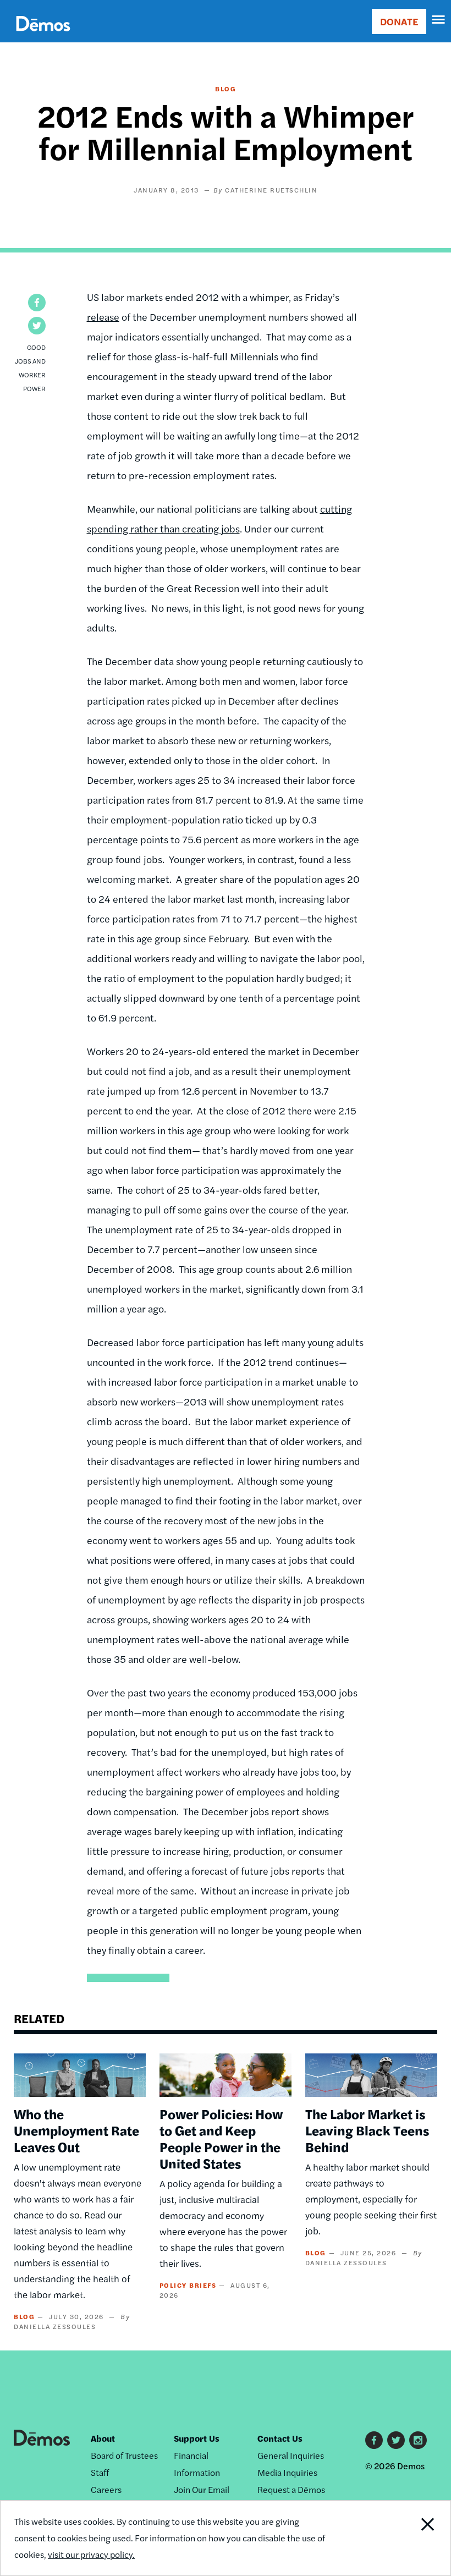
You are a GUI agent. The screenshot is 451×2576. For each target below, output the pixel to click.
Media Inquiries (287, 2472)
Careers (106, 2489)
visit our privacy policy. (91, 2554)
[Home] (43, 36)
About (103, 2438)
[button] (37, 303)
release (103, 317)
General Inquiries (291, 2455)
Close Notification (407, 2538)
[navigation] (439, 20)
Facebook (374, 2440)
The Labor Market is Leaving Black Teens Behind (367, 2130)
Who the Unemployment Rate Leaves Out (76, 2130)
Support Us (197, 2438)
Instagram (418, 2440)
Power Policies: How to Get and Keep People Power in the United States (221, 2138)
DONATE (399, 21)
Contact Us (280, 2438)
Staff (100, 2472)
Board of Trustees (124, 2455)
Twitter (396, 2440)
